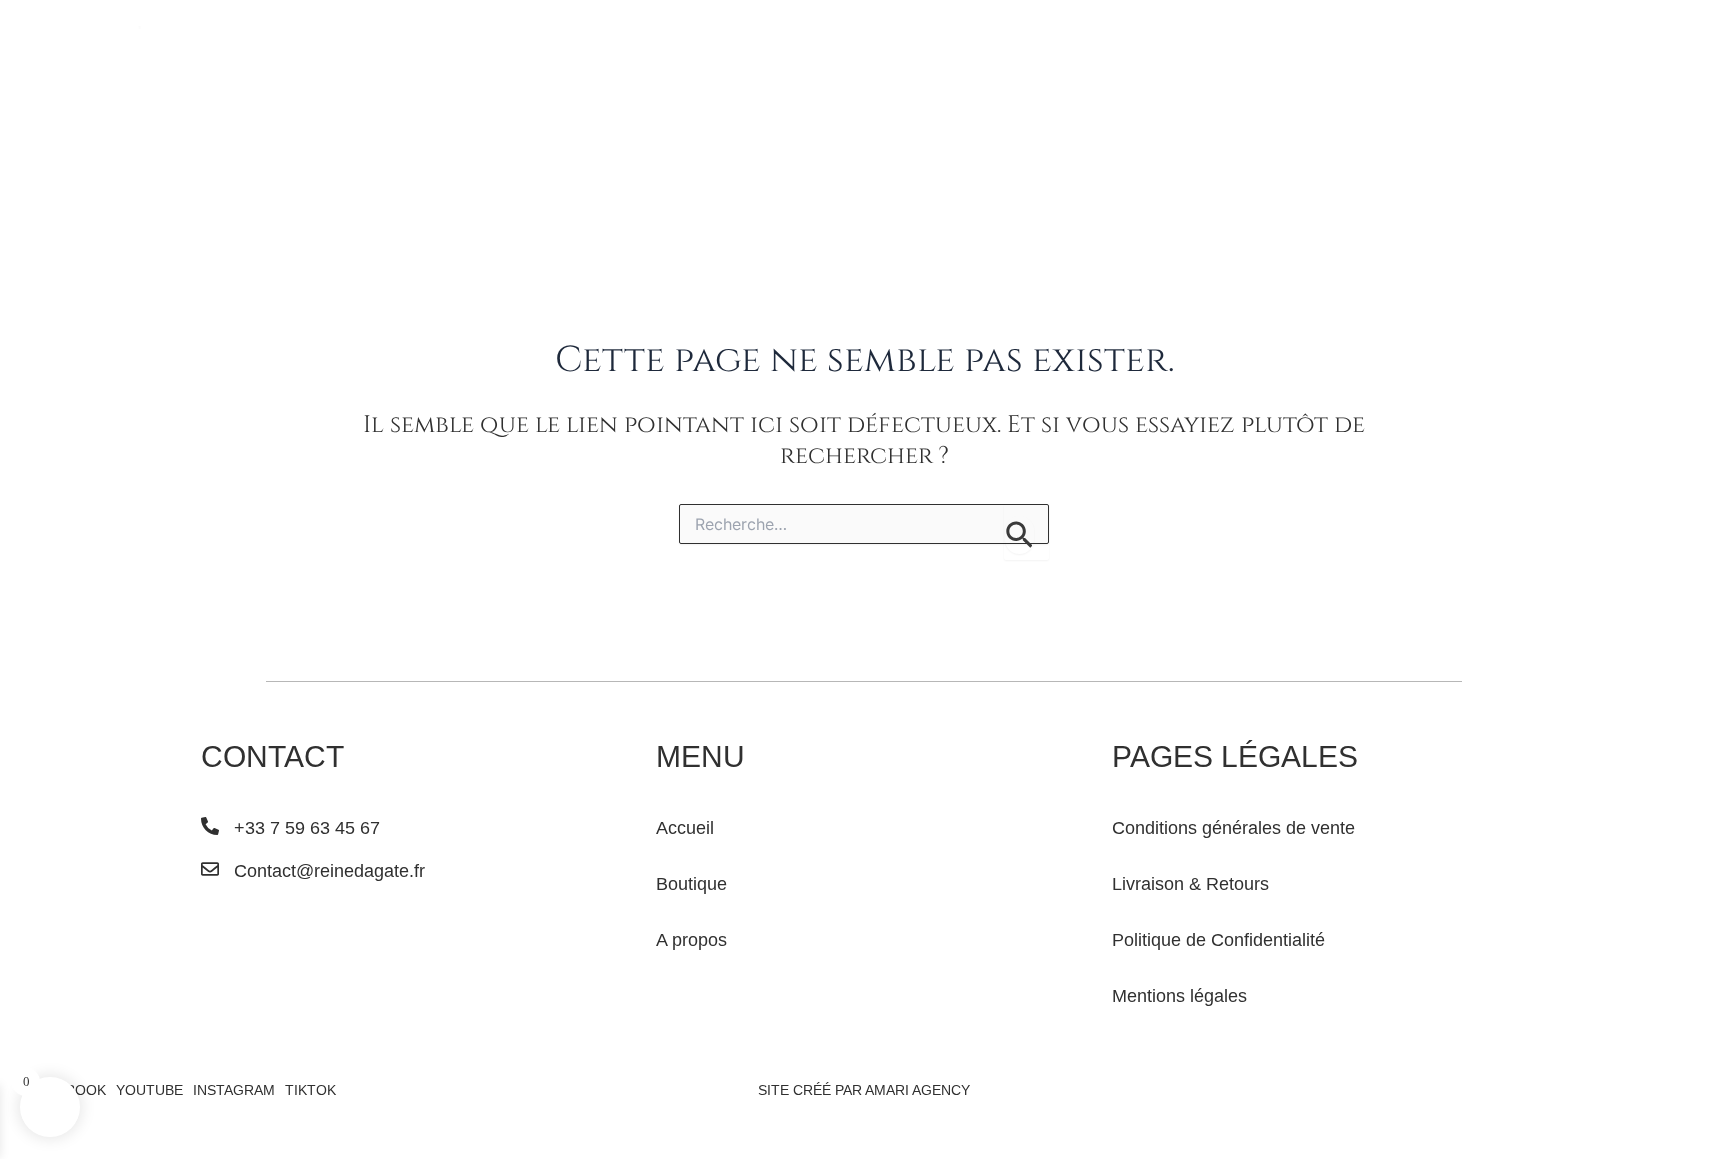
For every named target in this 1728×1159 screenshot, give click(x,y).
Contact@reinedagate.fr (329, 871)
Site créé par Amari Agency (864, 1090)
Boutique (691, 884)
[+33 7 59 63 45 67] (210, 826)
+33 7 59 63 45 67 (307, 828)
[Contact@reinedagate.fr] (210, 869)
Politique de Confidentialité (1218, 940)
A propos (691, 940)
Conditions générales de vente (1233, 828)
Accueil (685, 828)
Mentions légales (1179, 996)
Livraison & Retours (1190, 884)
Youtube (149, 1090)
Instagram (234, 1090)
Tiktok (310, 1090)
